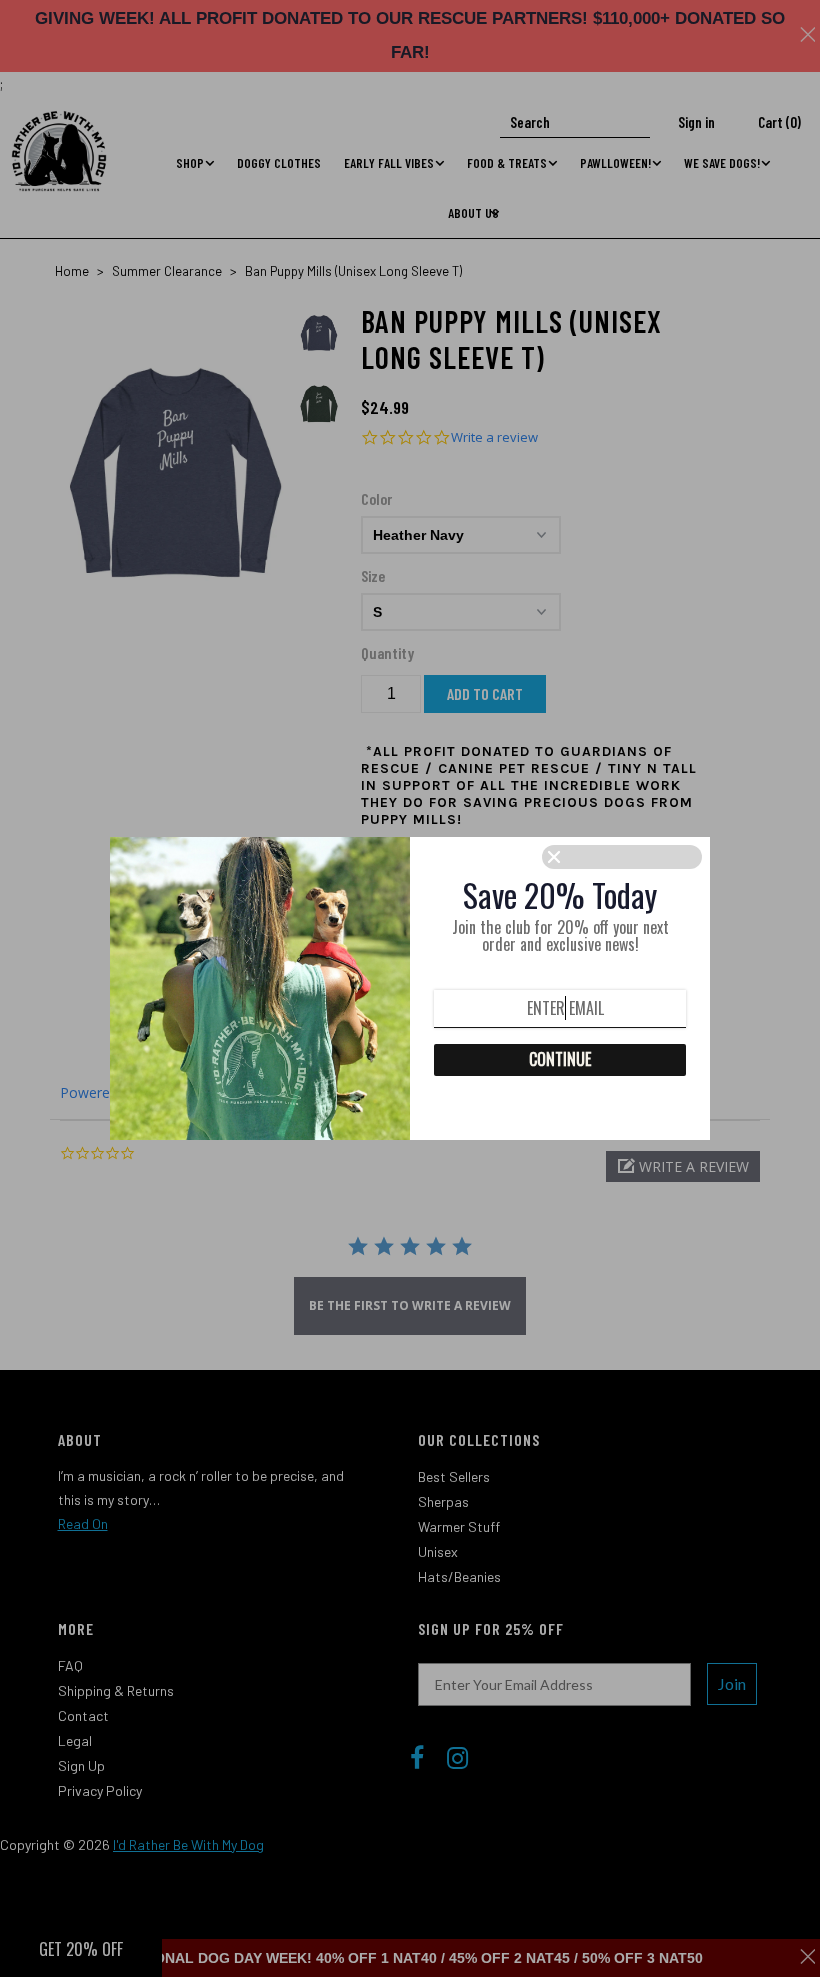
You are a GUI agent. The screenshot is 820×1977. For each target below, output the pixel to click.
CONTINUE (560, 1059)
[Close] (622, 857)
